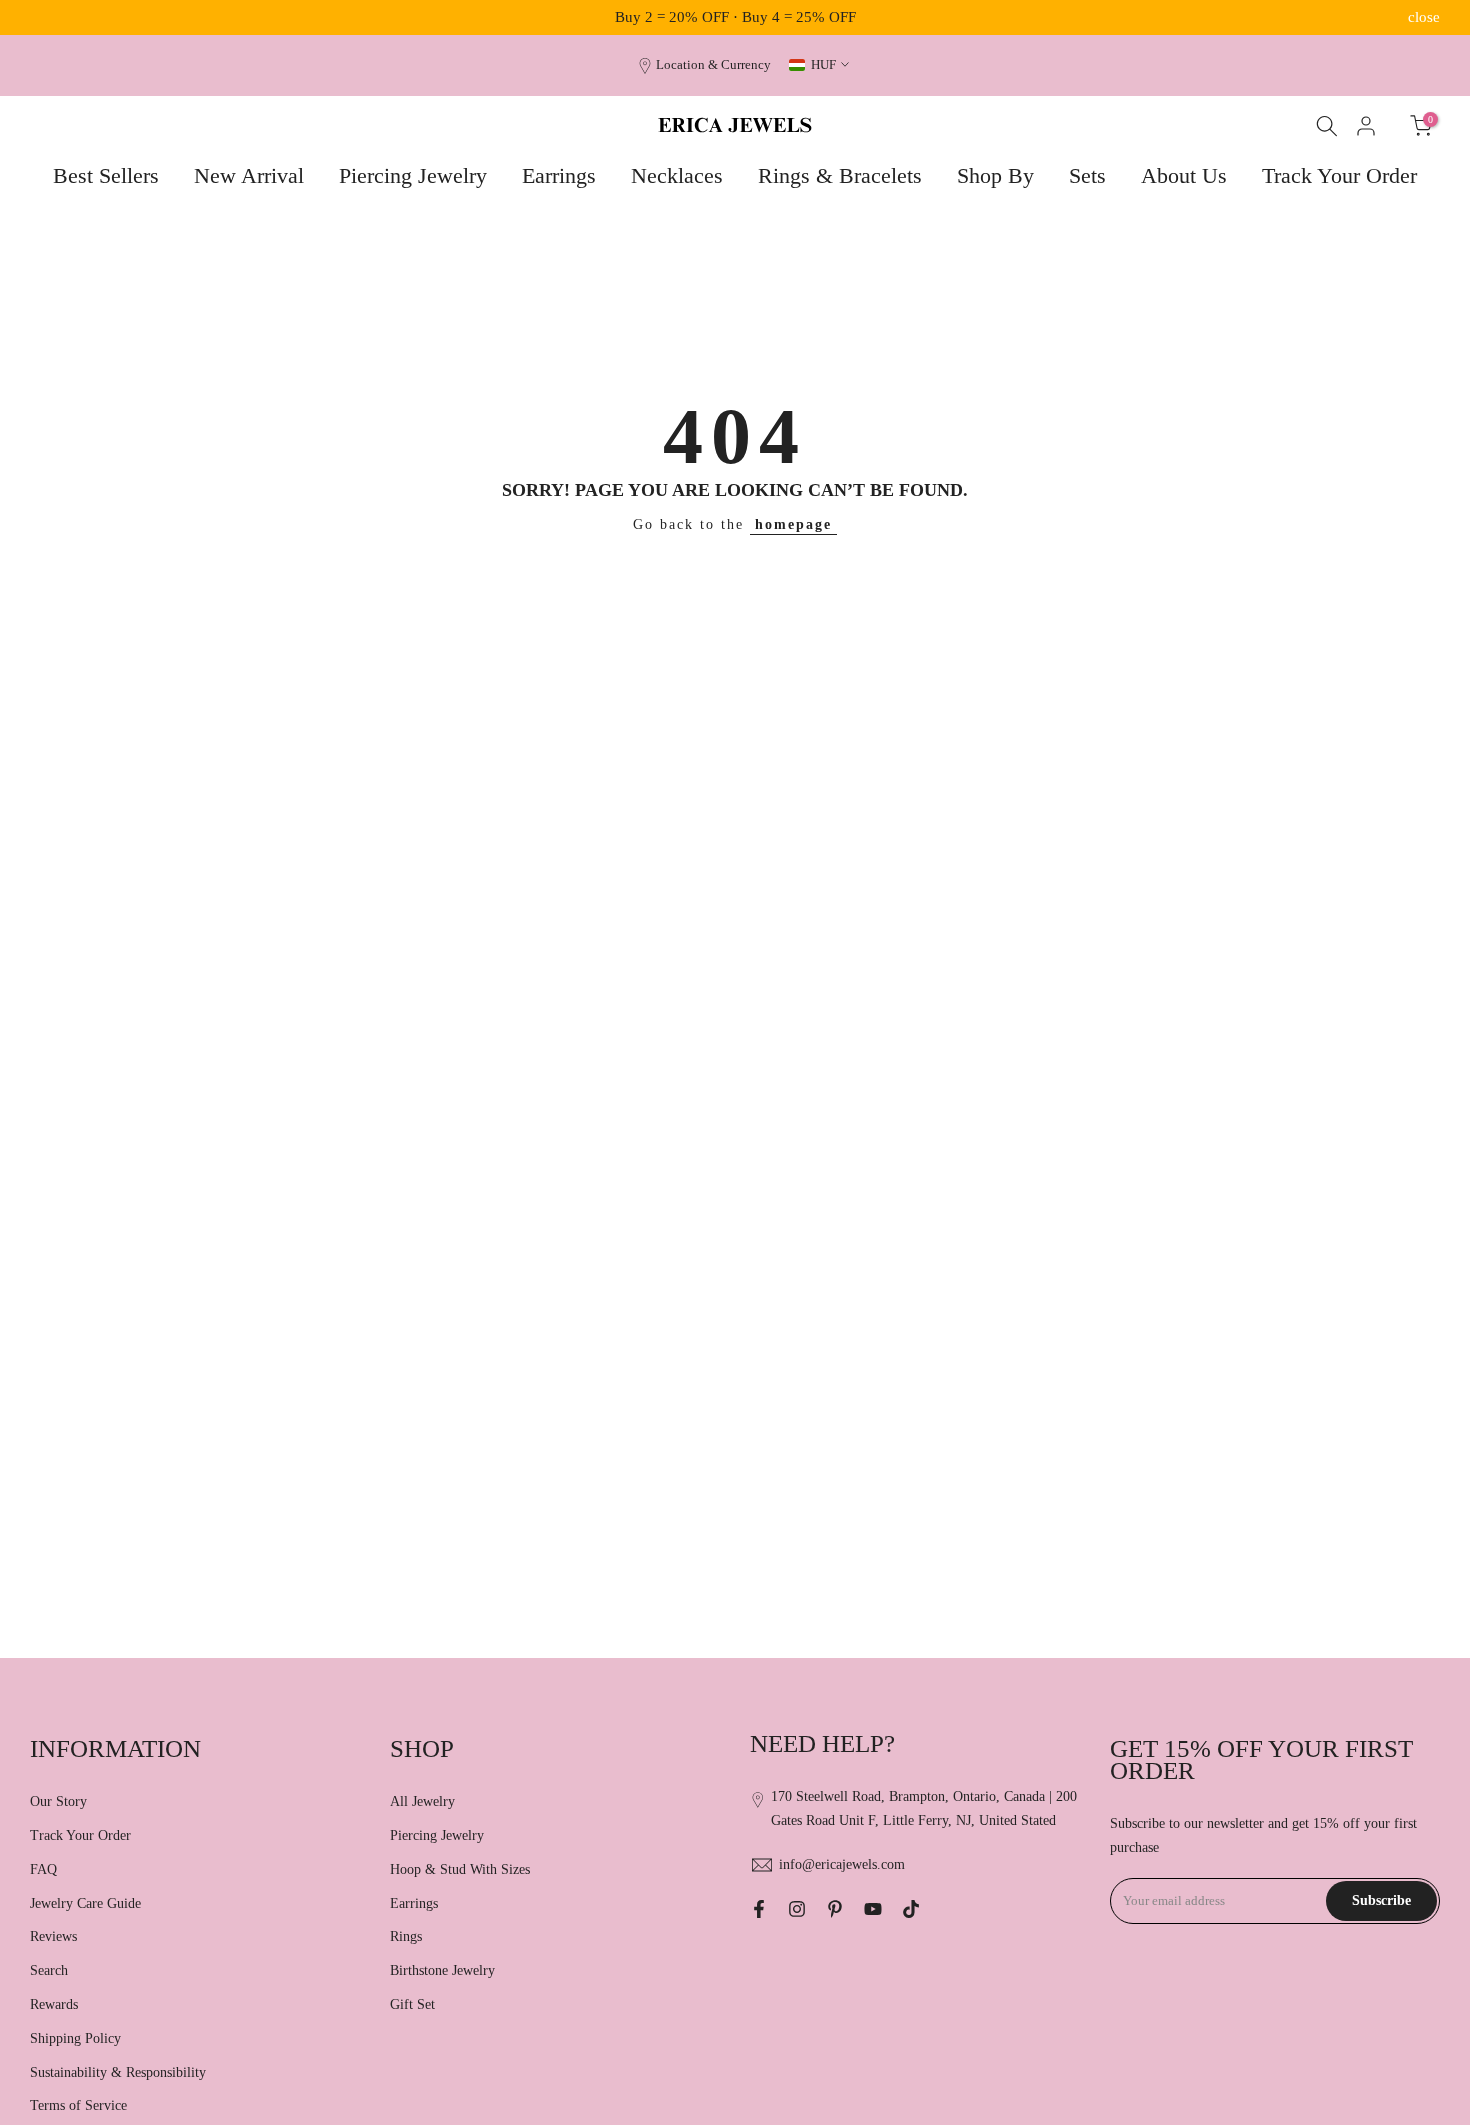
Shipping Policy (75, 2038)
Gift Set (412, 2004)
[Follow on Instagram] (797, 1909)
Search (49, 1970)
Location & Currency (713, 65)
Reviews (53, 1936)
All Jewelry (422, 1801)
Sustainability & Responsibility (118, 2072)
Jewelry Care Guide (85, 1903)
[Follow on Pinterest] (835, 1909)
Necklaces (677, 175)
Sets (1087, 175)
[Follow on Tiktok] (911, 1909)
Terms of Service (78, 2105)
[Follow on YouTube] (873, 1909)
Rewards (54, 2004)
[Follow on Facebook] (759, 1909)
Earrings (559, 175)
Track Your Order (1339, 175)
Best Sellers (106, 175)
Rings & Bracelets (840, 175)
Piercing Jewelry (413, 175)
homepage (793, 524)
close (46, 17)
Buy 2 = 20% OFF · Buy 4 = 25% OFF (735, 17)
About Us (1184, 175)
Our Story (58, 1801)
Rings (406, 1936)
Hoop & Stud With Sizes (460, 1869)
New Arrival (249, 175)
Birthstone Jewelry (442, 1970)
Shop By (995, 175)
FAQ (43, 1869)
